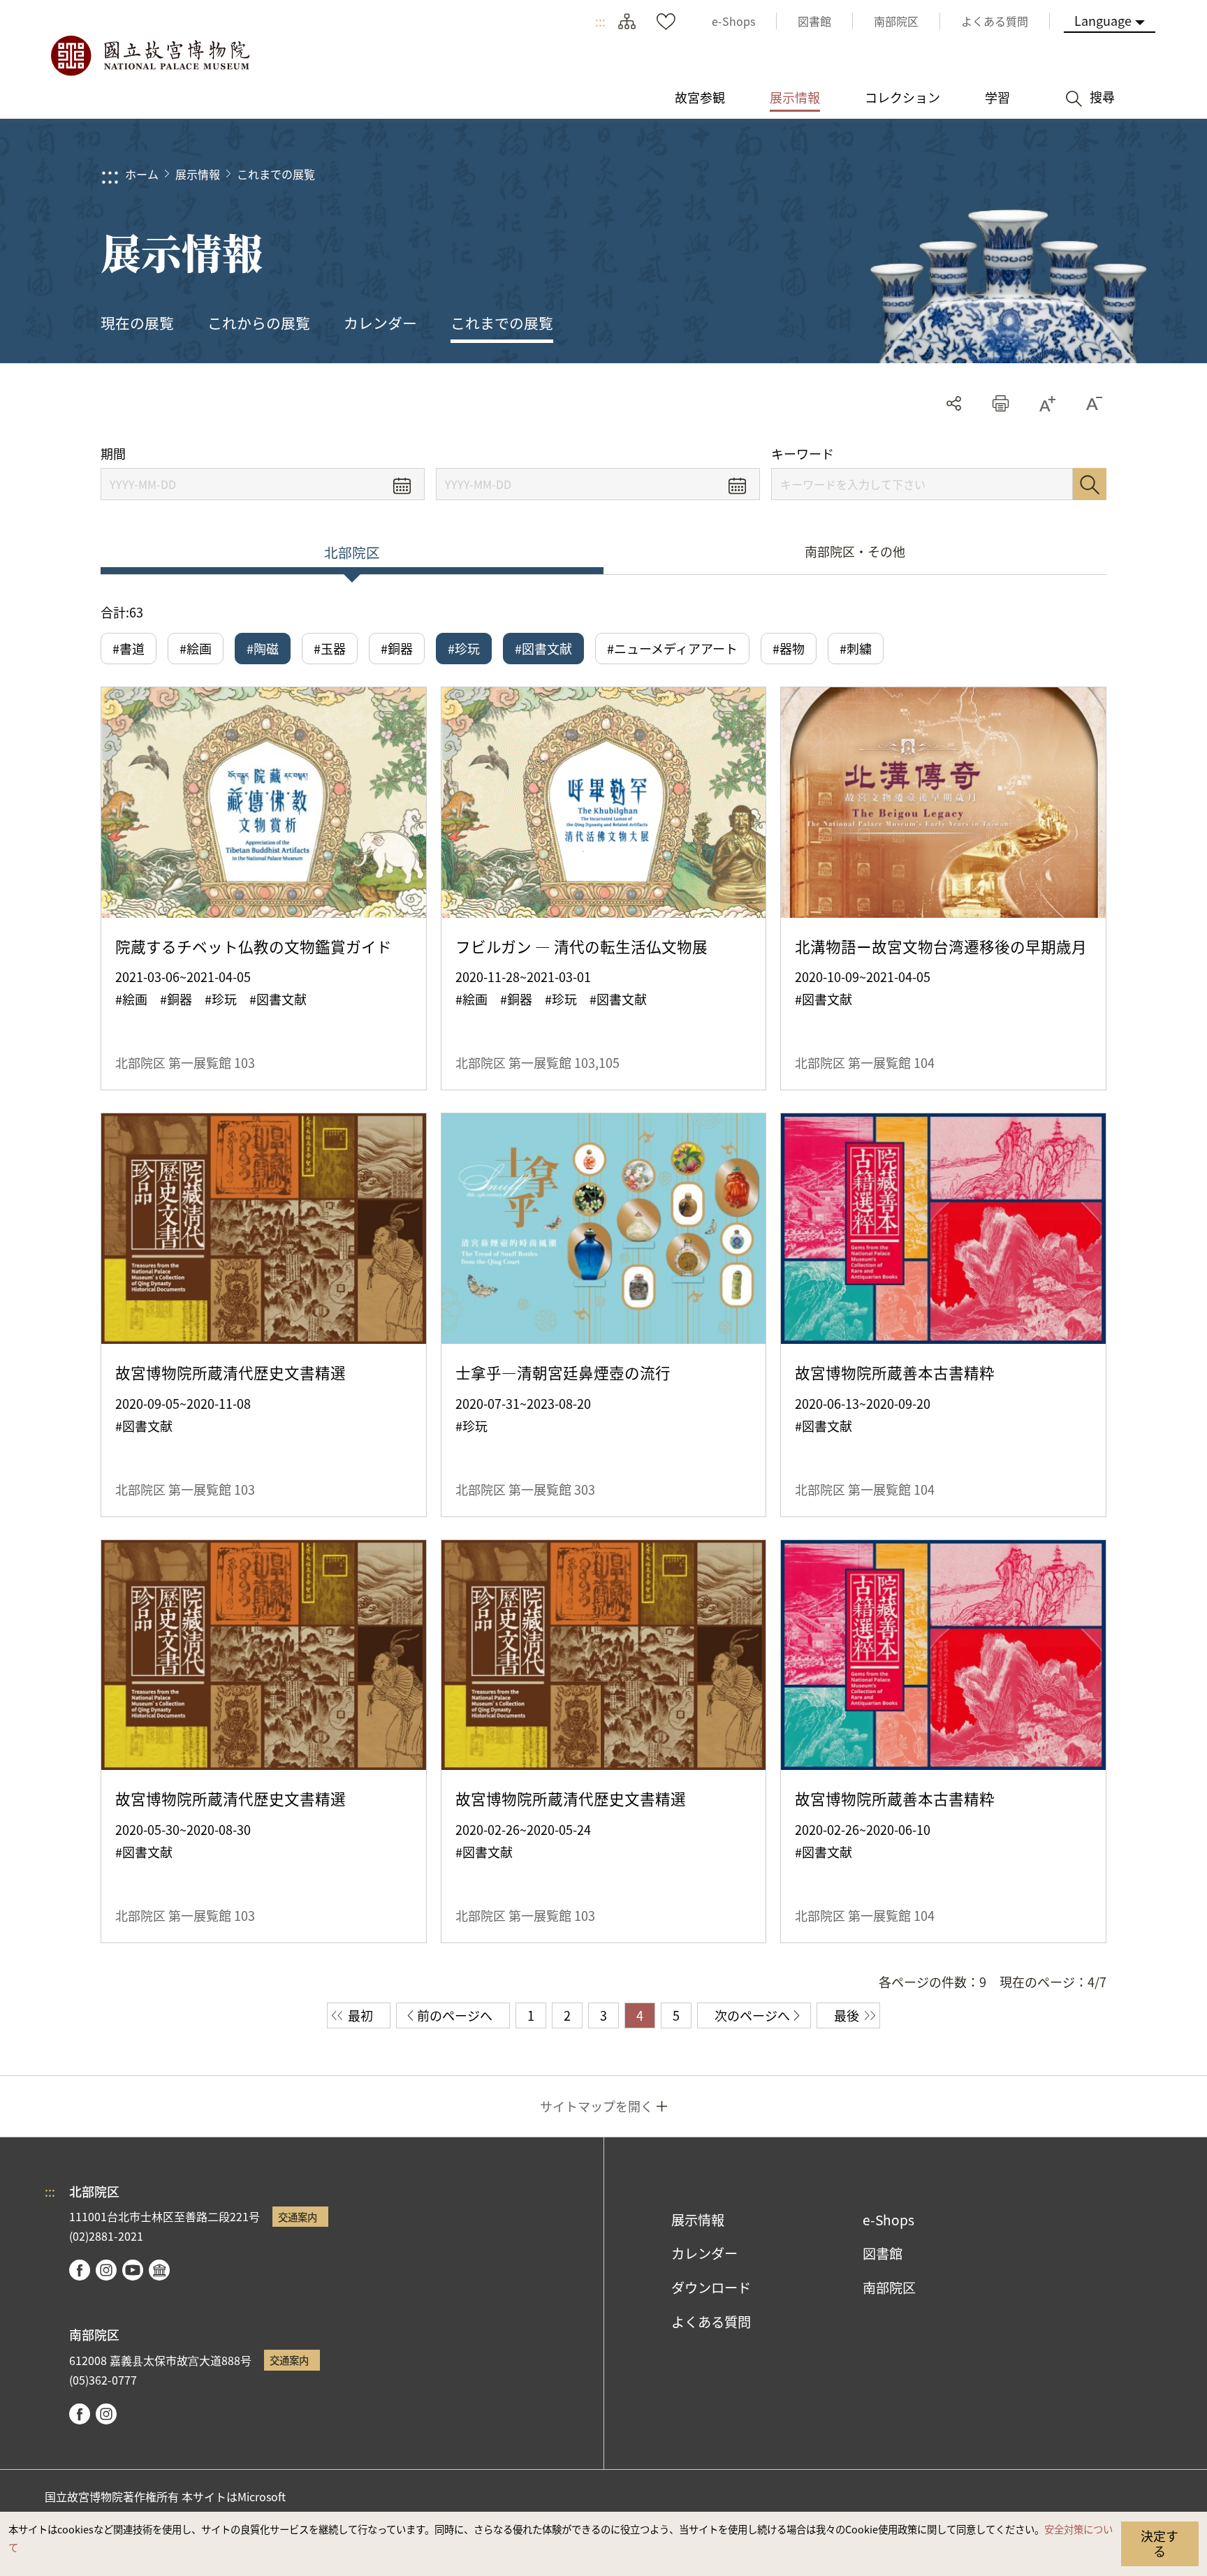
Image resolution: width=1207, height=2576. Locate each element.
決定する (1160, 2543)
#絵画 (196, 648)
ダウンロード (711, 2288)
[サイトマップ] (627, 21)
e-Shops (888, 2220)
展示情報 (198, 174)
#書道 (129, 648)
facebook (80, 2270)
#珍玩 (464, 648)
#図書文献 (543, 648)
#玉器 (330, 648)
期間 (113, 454)
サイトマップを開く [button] (597, 2106)
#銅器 (397, 648)
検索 (1090, 484)
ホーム (142, 174)
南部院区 (889, 2288)
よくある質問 (711, 2322)
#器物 (789, 648)
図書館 (883, 2253)
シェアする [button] (954, 403)
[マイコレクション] (666, 21)
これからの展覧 (259, 323)
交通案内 (298, 2217)
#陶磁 (263, 648)
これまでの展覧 (276, 174)
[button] (1001, 403)
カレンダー (380, 323)
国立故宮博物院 (149, 56)
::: (600, 21)
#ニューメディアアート (672, 648)
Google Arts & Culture (159, 2270)
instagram (106, 2270)
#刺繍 (856, 648)
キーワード (803, 454)
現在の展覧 (137, 323)
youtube (133, 2270)
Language (1103, 20)
